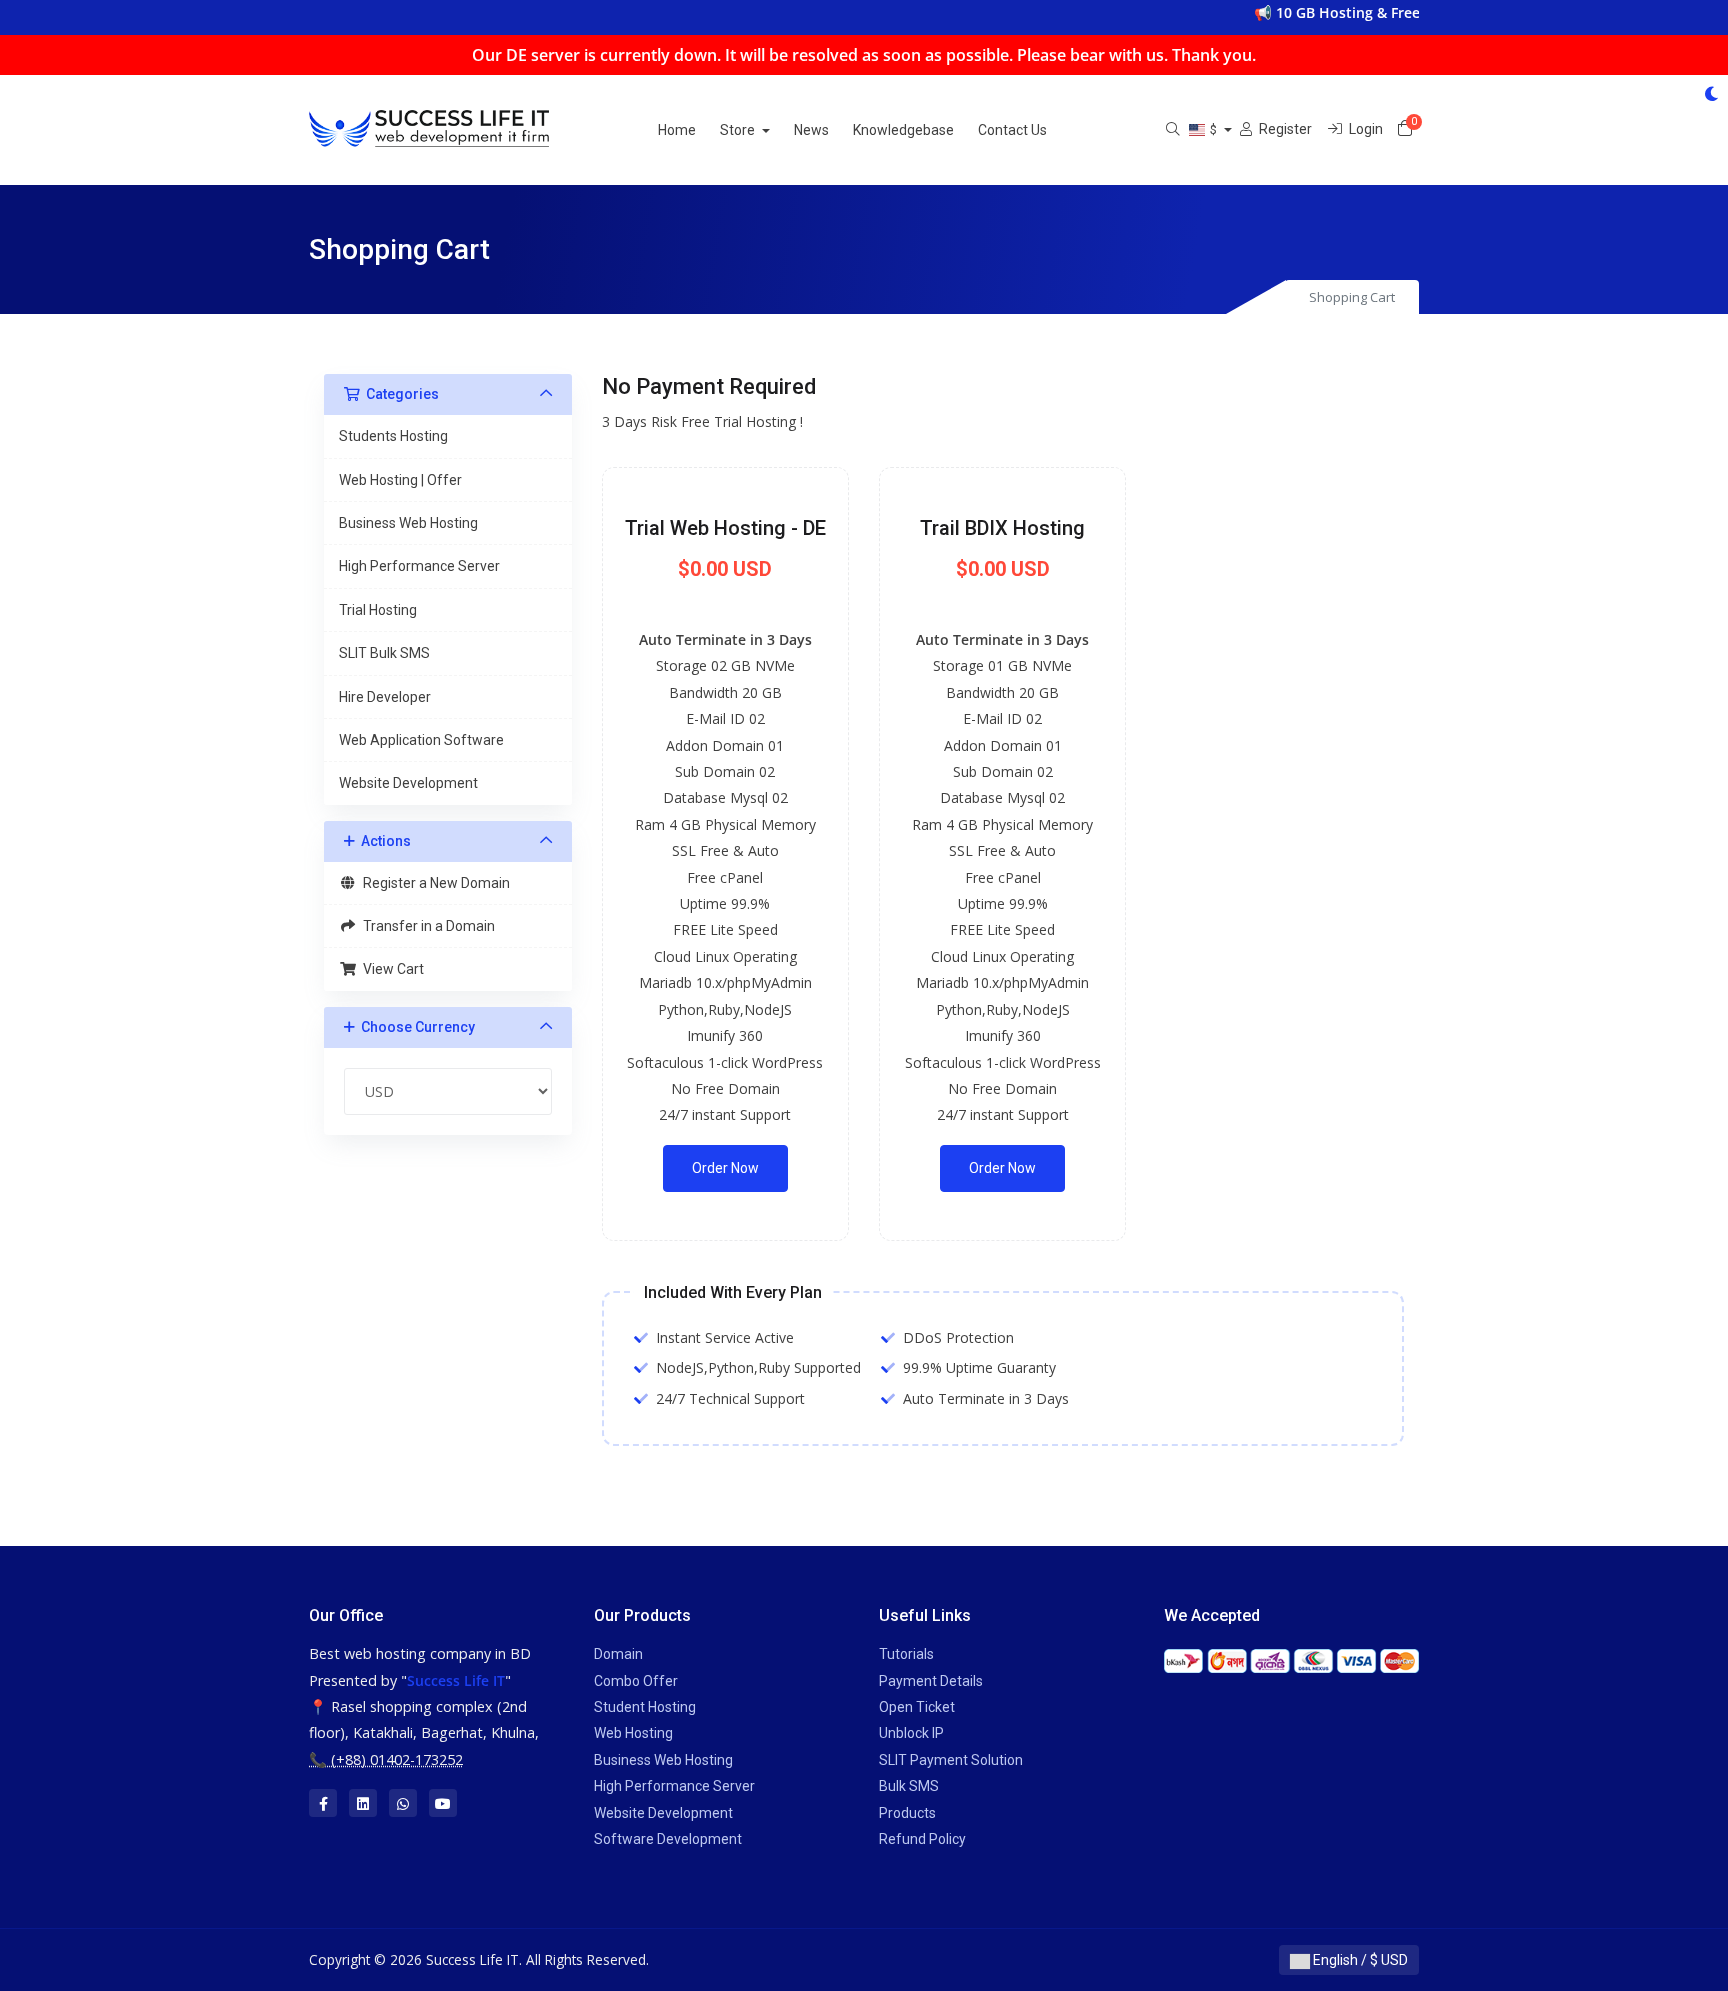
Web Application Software (421, 740)
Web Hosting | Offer (400, 480)
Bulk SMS (909, 1786)
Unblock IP (911, 1733)
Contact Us (1012, 130)
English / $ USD (1359, 1960)
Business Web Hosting (408, 523)
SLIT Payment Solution (951, 1760)
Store (739, 130)
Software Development (668, 1839)
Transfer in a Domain (426, 926)
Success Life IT (456, 1680)
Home (677, 130)
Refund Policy (922, 1839)
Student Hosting (645, 1707)
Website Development (408, 783)
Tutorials (906, 1654)
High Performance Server (419, 566)
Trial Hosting (378, 610)
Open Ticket (917, 1707)
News (811, 130)
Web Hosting (633, 1733)
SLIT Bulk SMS (384, 653)
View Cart (390, 969)
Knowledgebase (903, 130)
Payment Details (931, 1681)
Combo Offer (636, 1681)
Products (907, 1813)
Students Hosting (393, 436)
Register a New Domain (433, 883)
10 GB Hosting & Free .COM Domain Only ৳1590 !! (1409, 12)
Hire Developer (385, 697)
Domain (618, 1654)
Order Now (725, 1168)
